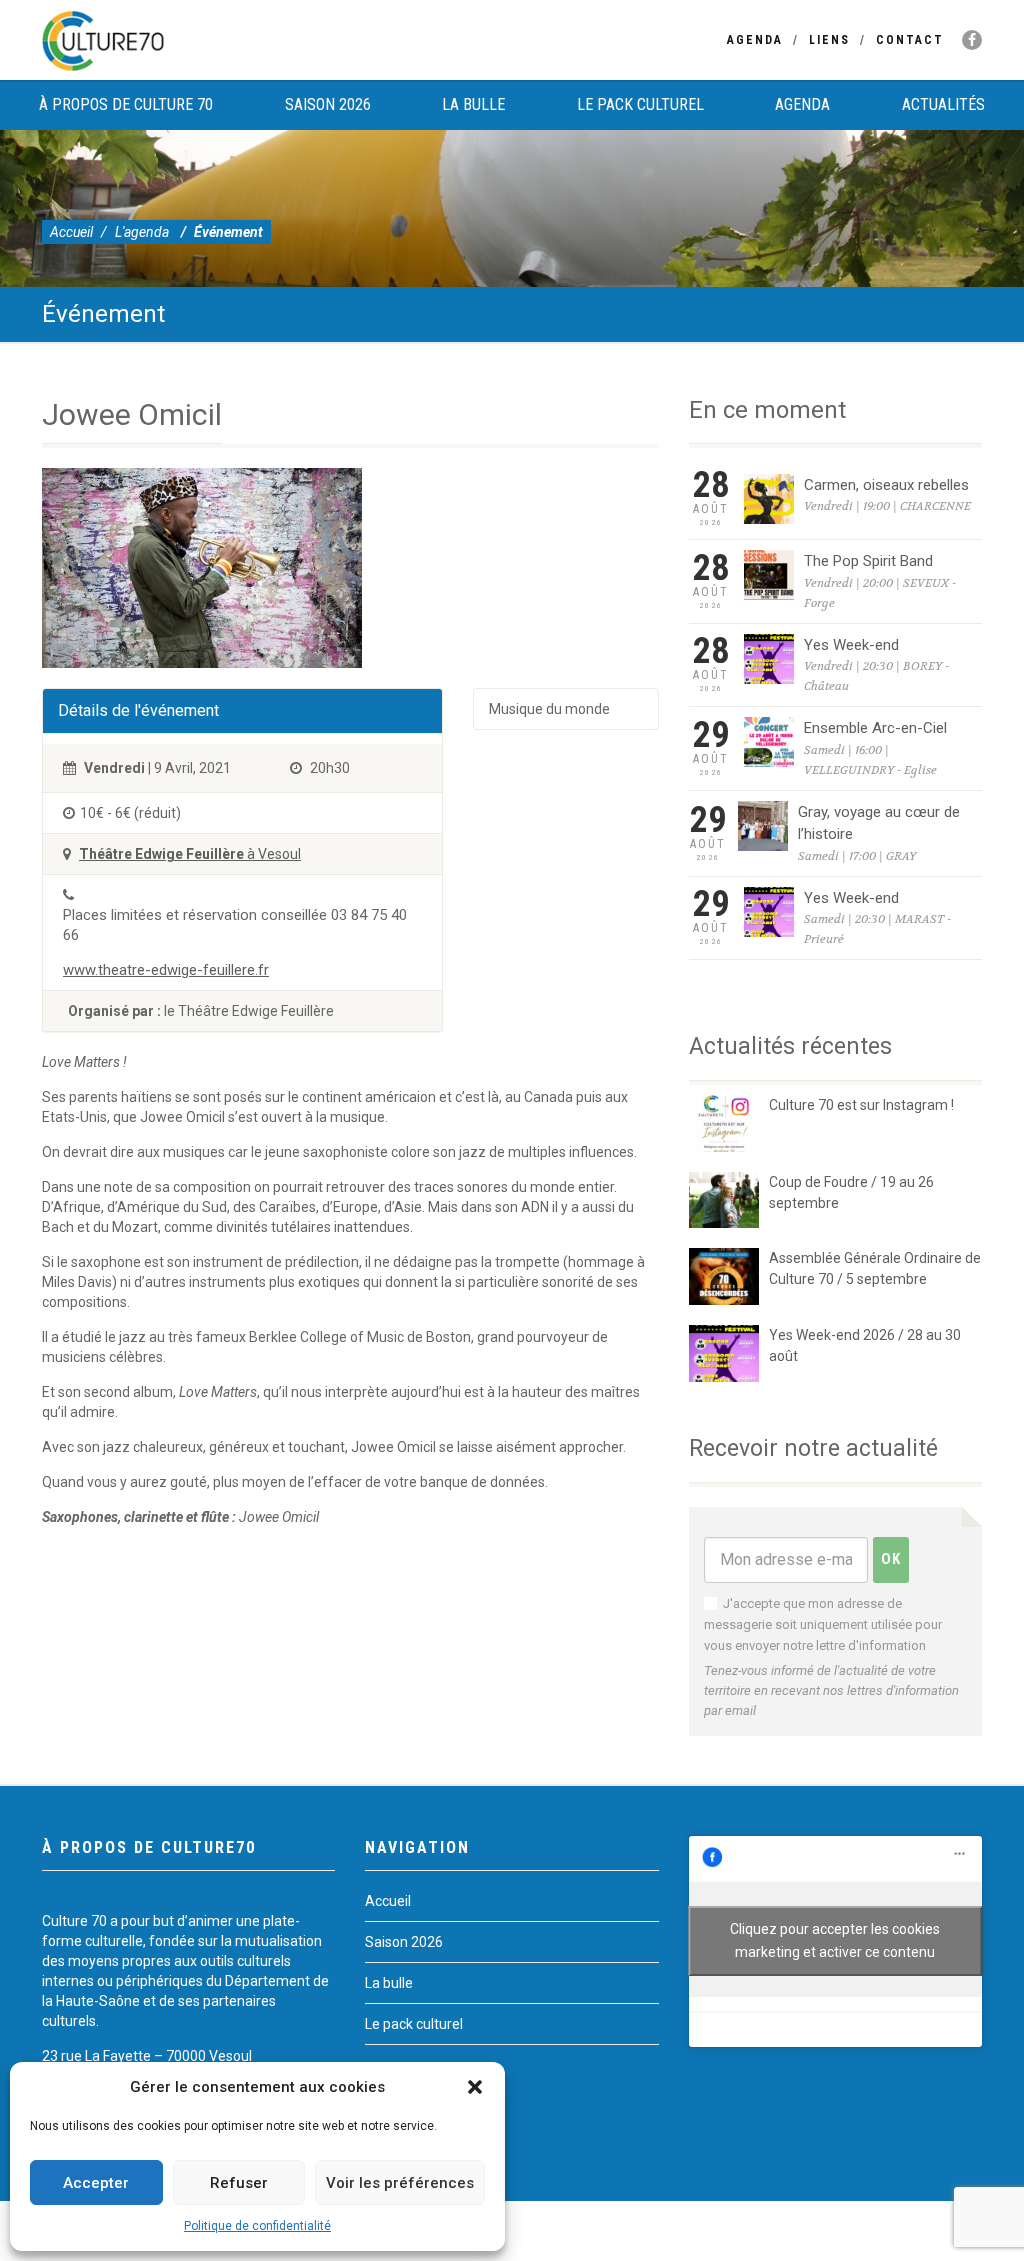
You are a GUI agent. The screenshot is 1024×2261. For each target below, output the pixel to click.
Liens (829, 40)
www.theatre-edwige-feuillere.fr (166, 970)
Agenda (755, 40)
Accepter (96, 2183)
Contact (910, 40)
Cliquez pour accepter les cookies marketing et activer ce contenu (835, 1940)
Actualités (943, 104)
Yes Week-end (851, 645)
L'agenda (142, 232)
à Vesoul (190, 854)
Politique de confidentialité (257, 2226)
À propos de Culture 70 (126, 104)
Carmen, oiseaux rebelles (886, 485)
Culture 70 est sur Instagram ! (861, 1105)
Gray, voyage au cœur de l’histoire (879, 823)
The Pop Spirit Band (868, 561)
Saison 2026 (328, 104)
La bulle (473, 104)
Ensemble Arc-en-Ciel (875, 728)
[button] (475, 2087)
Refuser (239, 2183)
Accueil (71, 232)
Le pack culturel (640, 104)
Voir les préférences (400, 2183)
